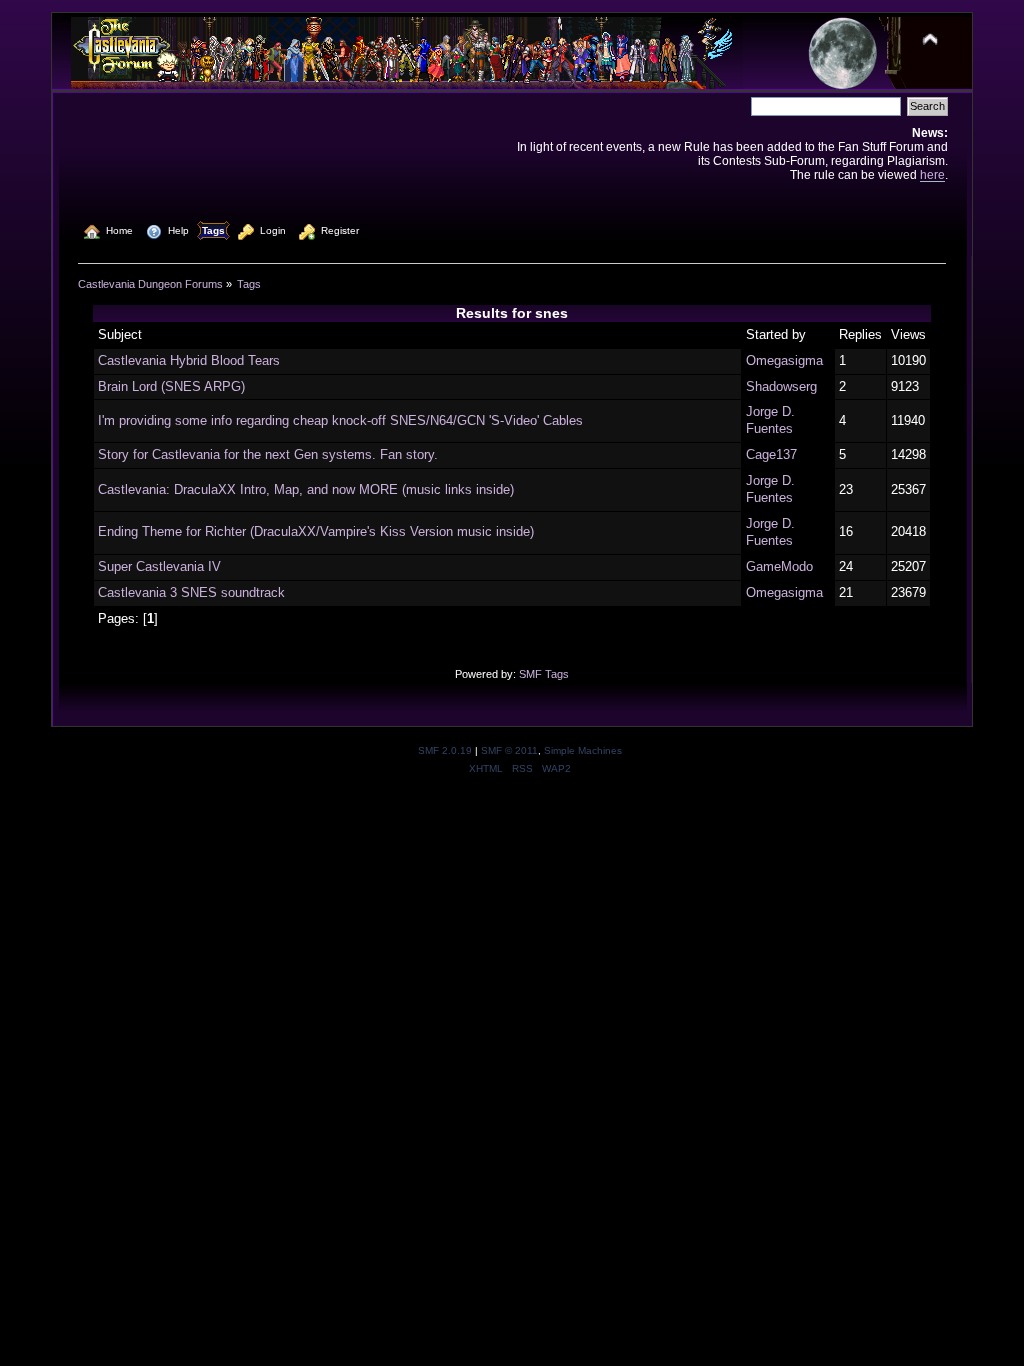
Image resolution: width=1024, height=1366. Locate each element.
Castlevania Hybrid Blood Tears (189, 360)
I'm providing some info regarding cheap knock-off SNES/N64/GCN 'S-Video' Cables (340, 420)
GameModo (779, 566)
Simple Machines (583, 750)
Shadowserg (781, 386)
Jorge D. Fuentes (770, 420)
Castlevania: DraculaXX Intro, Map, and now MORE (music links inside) (306, 489)
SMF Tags (544, 674)
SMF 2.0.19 (445, 750)
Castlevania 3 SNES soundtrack (191, 592)
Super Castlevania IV (159, 566)
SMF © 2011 (509, 750)
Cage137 (771, 454)
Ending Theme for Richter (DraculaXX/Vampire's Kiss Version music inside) (316, 531)
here (932, 174)
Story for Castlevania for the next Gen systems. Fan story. (268, 454)
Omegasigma (784, 360)
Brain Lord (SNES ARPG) (171, 386)
